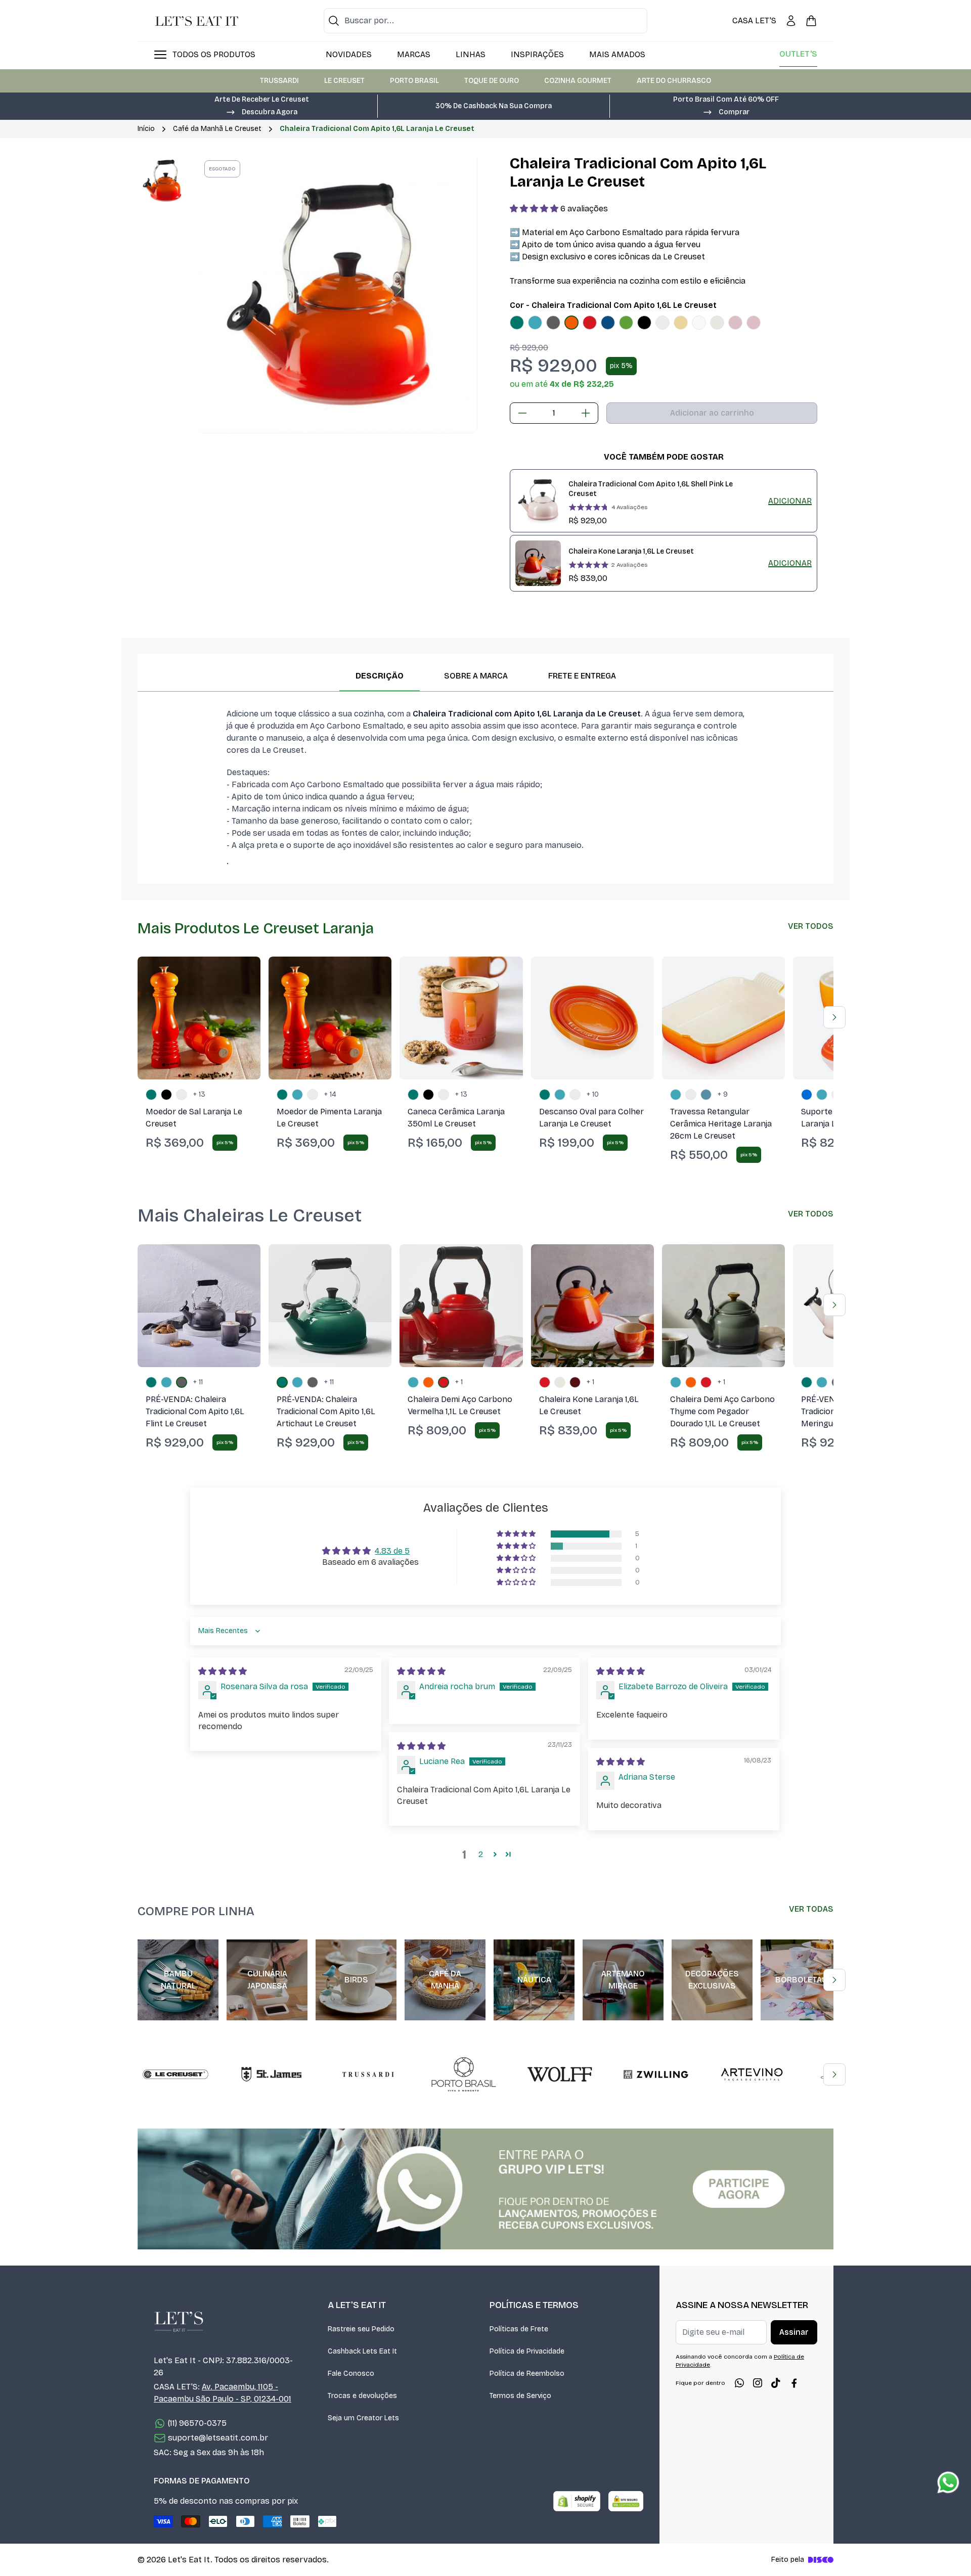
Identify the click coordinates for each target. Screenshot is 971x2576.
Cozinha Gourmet (578, 81)
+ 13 (199, 1094)
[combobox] (485, 21)
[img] (223, 1671)
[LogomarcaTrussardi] (368, 2074)
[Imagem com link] (485, 2189)
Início (146, 129)
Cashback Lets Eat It (362, 2351)
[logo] (197, 21)
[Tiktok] (776, 2383)
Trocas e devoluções (362, 2396)
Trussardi (279, 81)
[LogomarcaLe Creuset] (175, 2074)
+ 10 (593, 1094)
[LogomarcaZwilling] (656, 2074)
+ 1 (459, 1382)
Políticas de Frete (519, 2329)
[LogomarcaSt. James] (272, 2074)
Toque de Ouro (492, 81)
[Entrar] (791, 21)
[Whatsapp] (739, 2383)
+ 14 (330, 1094)
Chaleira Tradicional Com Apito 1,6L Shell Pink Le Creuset (651, 489)
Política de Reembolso (527, 2374)
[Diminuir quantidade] (522, 413)
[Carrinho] (811, 21)
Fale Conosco (351, 2374)
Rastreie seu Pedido (361, 2329)
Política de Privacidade (527, 2351)
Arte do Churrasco (674, 81)
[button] (261, 111)
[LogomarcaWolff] (560, 2074)
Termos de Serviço (520, 2396)
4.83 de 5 (392, 1551)
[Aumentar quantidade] (586, 413)
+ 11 (198, 1382)
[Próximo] (834, 1017)
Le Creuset (344, 81)
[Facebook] (794, 2383)
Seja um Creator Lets (363, 2418)
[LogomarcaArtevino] (752, 2074)
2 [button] (481, 1854)
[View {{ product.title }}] (538, 501)
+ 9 (723, 1094)
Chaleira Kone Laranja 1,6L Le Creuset (631, 551)
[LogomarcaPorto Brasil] (464, 2074)
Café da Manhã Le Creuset (217, 129)
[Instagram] (758, 2383)
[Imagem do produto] (517, 323)
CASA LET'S (754, 20)
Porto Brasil (414, 81)
